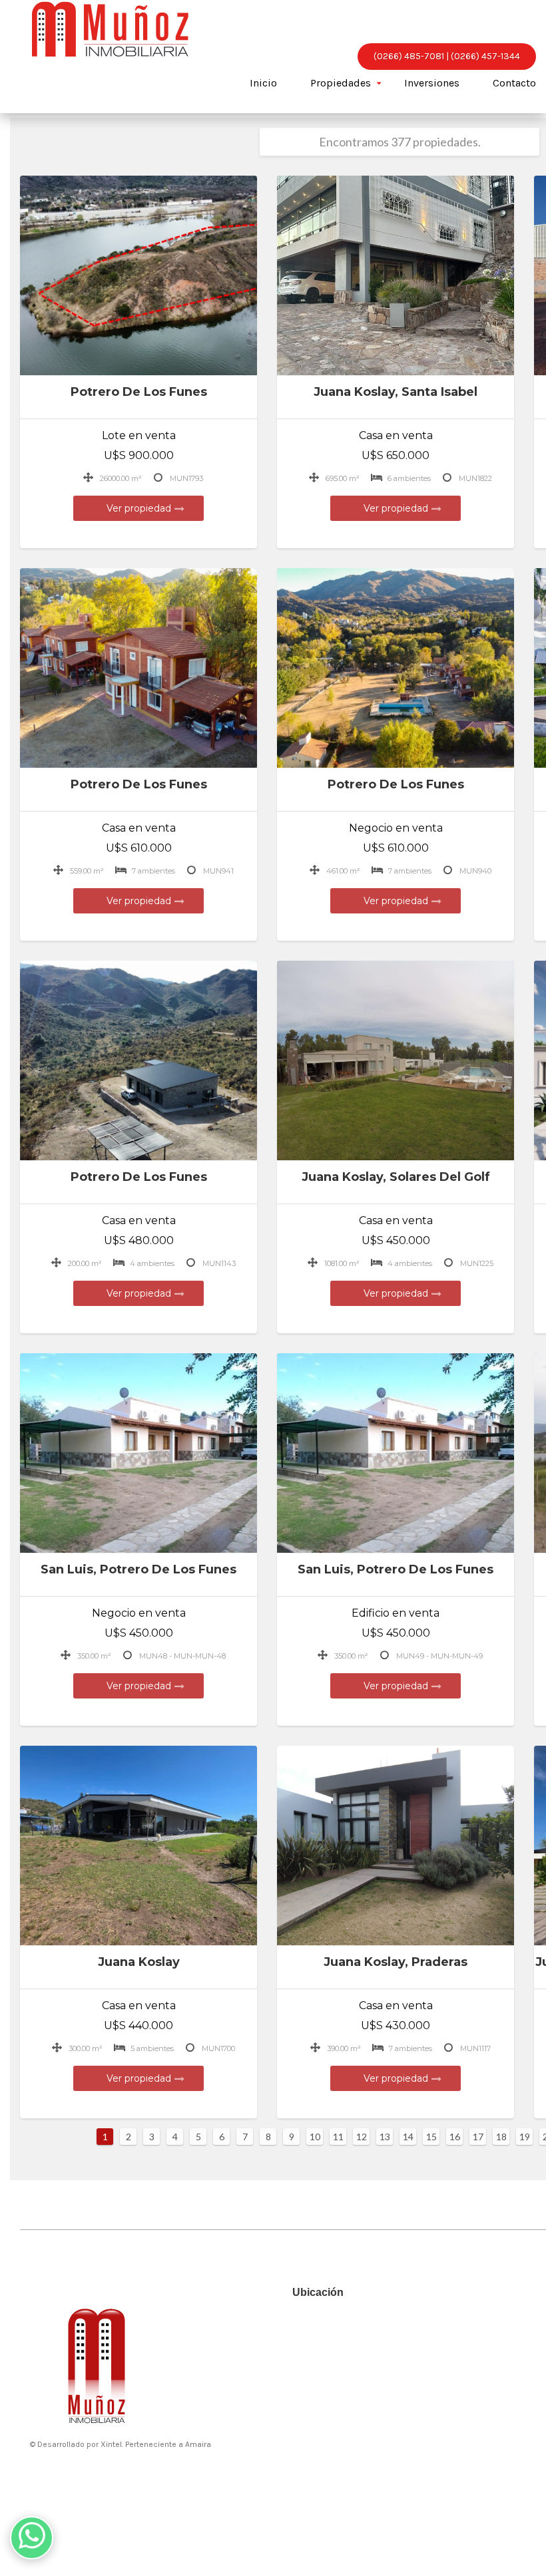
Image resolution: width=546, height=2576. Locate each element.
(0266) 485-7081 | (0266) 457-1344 (447, 56)
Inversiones (432, 83)
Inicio (263, 83)
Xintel (111, 2444)
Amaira (198, 2444)
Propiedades (341, 83)
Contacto (514, 83)
